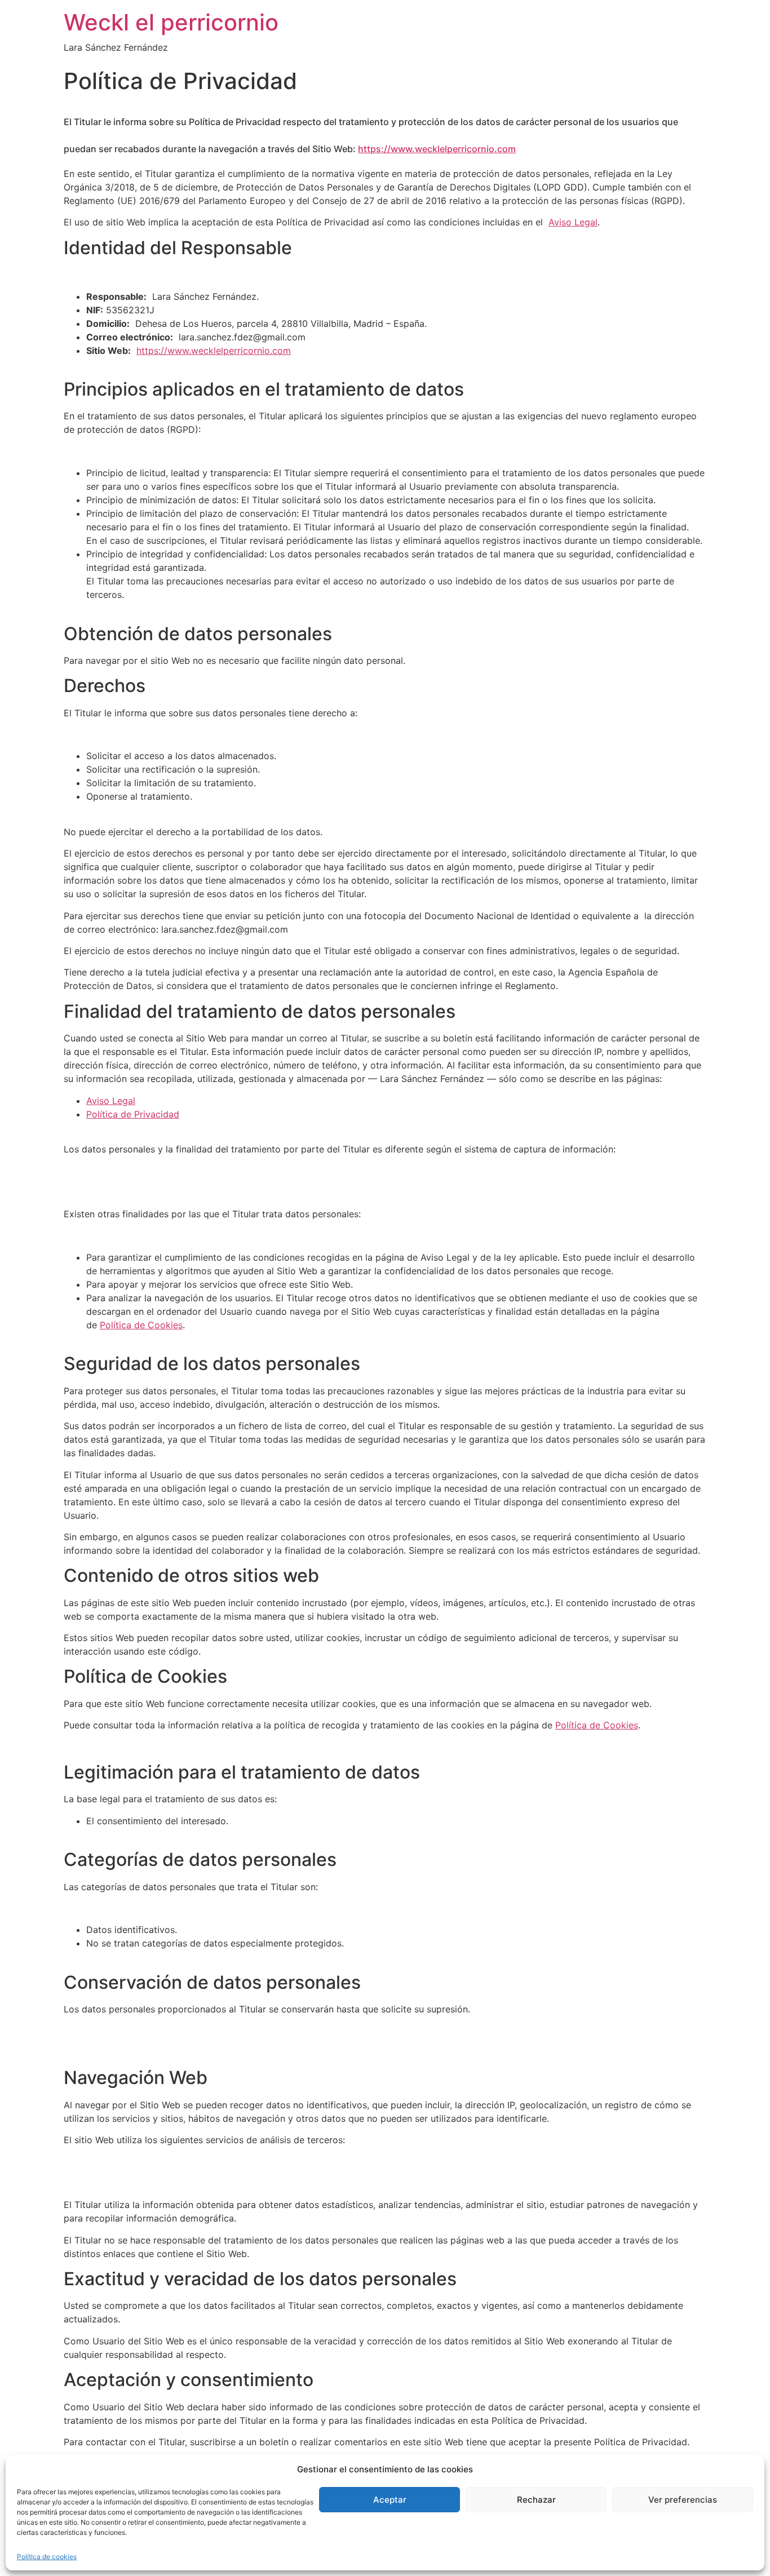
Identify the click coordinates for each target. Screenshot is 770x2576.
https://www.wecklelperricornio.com (437, 149)
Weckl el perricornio (171, 22)
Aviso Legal (573, 222)
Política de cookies (47, 2557)
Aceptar (390, 2500)
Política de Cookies (141, 1325)
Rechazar (536, 2500)
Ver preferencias (683, 2500)
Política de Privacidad (133, 1114)
